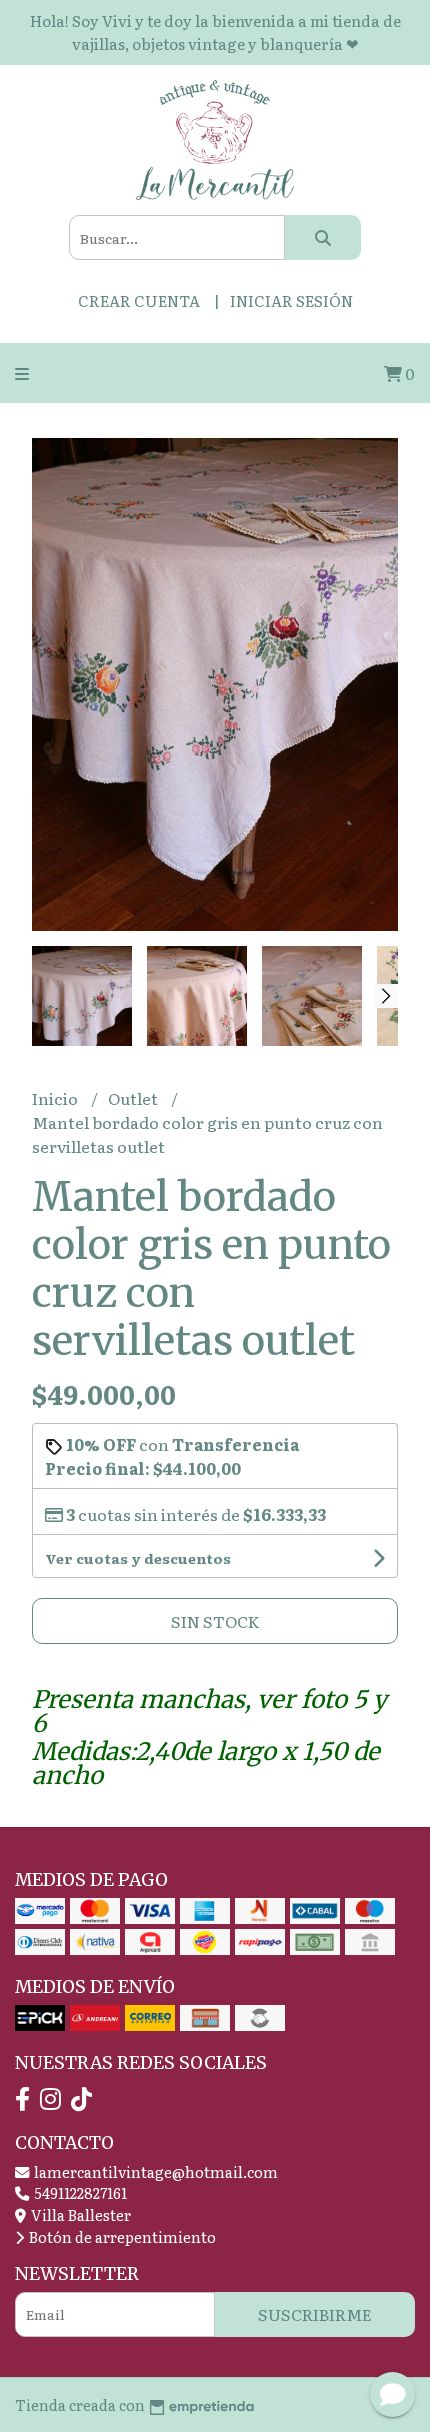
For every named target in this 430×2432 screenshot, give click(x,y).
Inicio (56, 1098)
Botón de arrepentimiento (121, 2236)
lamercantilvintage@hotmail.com (154, 2171)
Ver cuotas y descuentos (138, 1558)
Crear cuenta (139, 300)
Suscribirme (315, 2314)
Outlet (134, 1098)
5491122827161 (79, 2192)
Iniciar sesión (291, 300)
